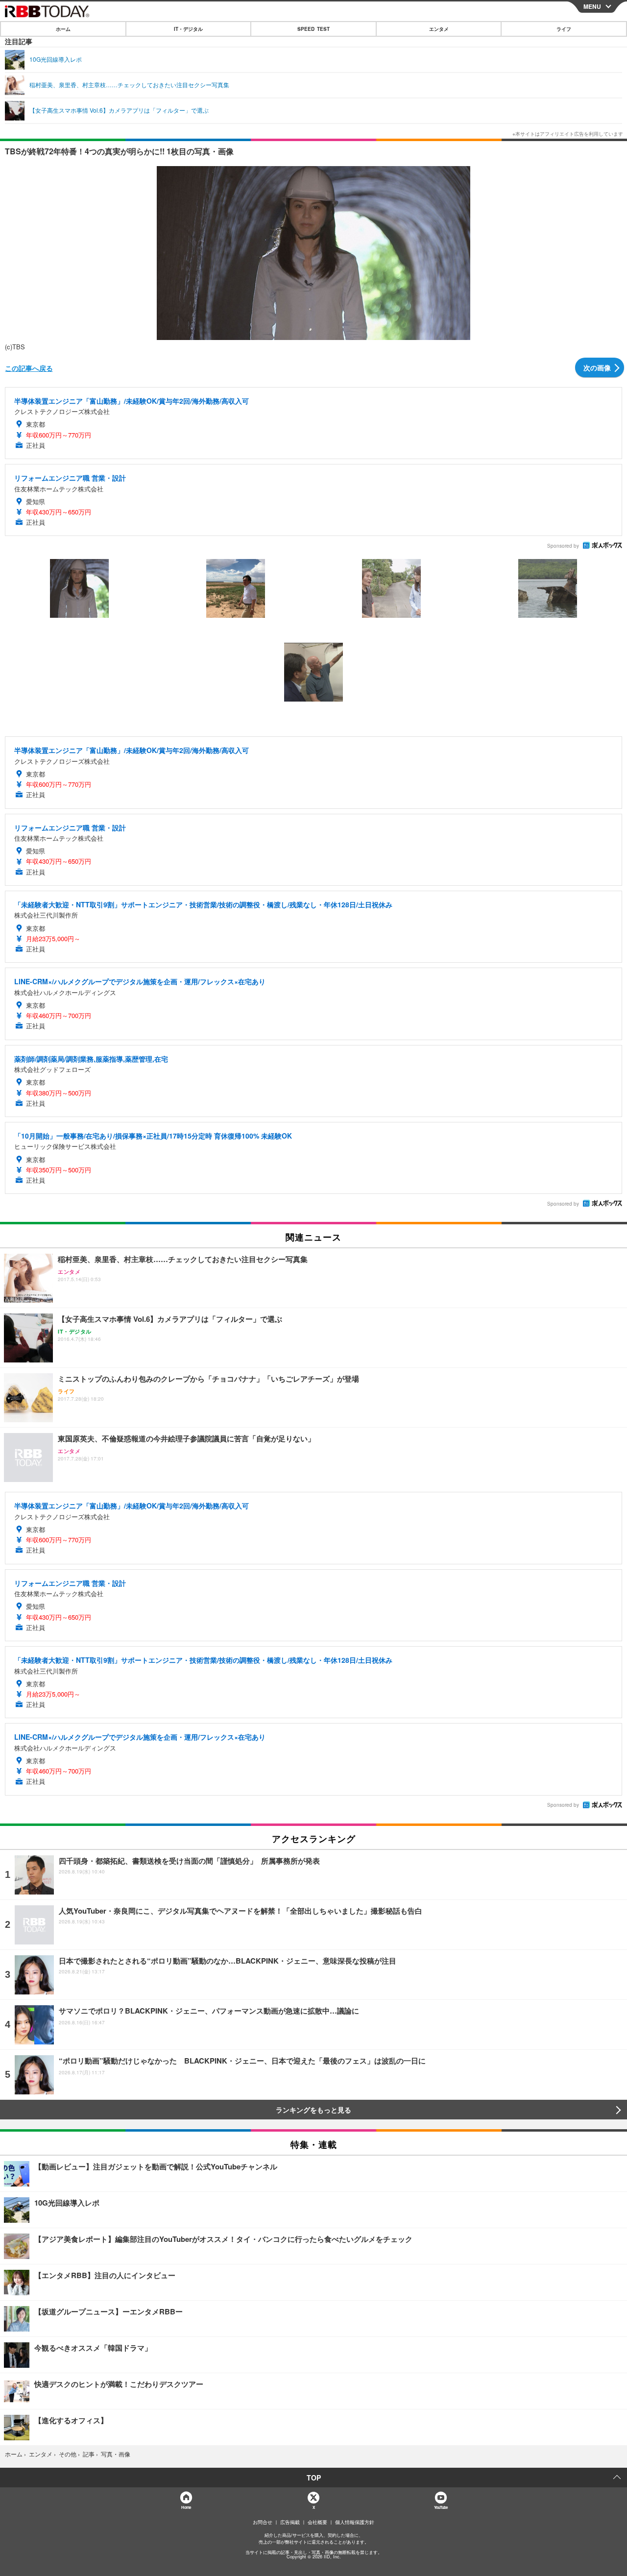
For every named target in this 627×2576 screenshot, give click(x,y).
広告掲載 (290, 2522)
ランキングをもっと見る (313, 2110)
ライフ (564, 29)
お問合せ (263, 2522)
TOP (314, 2478)
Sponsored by (563, 546)
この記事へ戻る (29, 368)
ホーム (63, 29)
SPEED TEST (313, 29)
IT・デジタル (188, 29)
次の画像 (597, 367)
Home (186, 2507)
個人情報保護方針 (355, 2522)
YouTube (441, 2507)
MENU (592, 6)
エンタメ (439, 29)
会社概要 (317, 2522)
